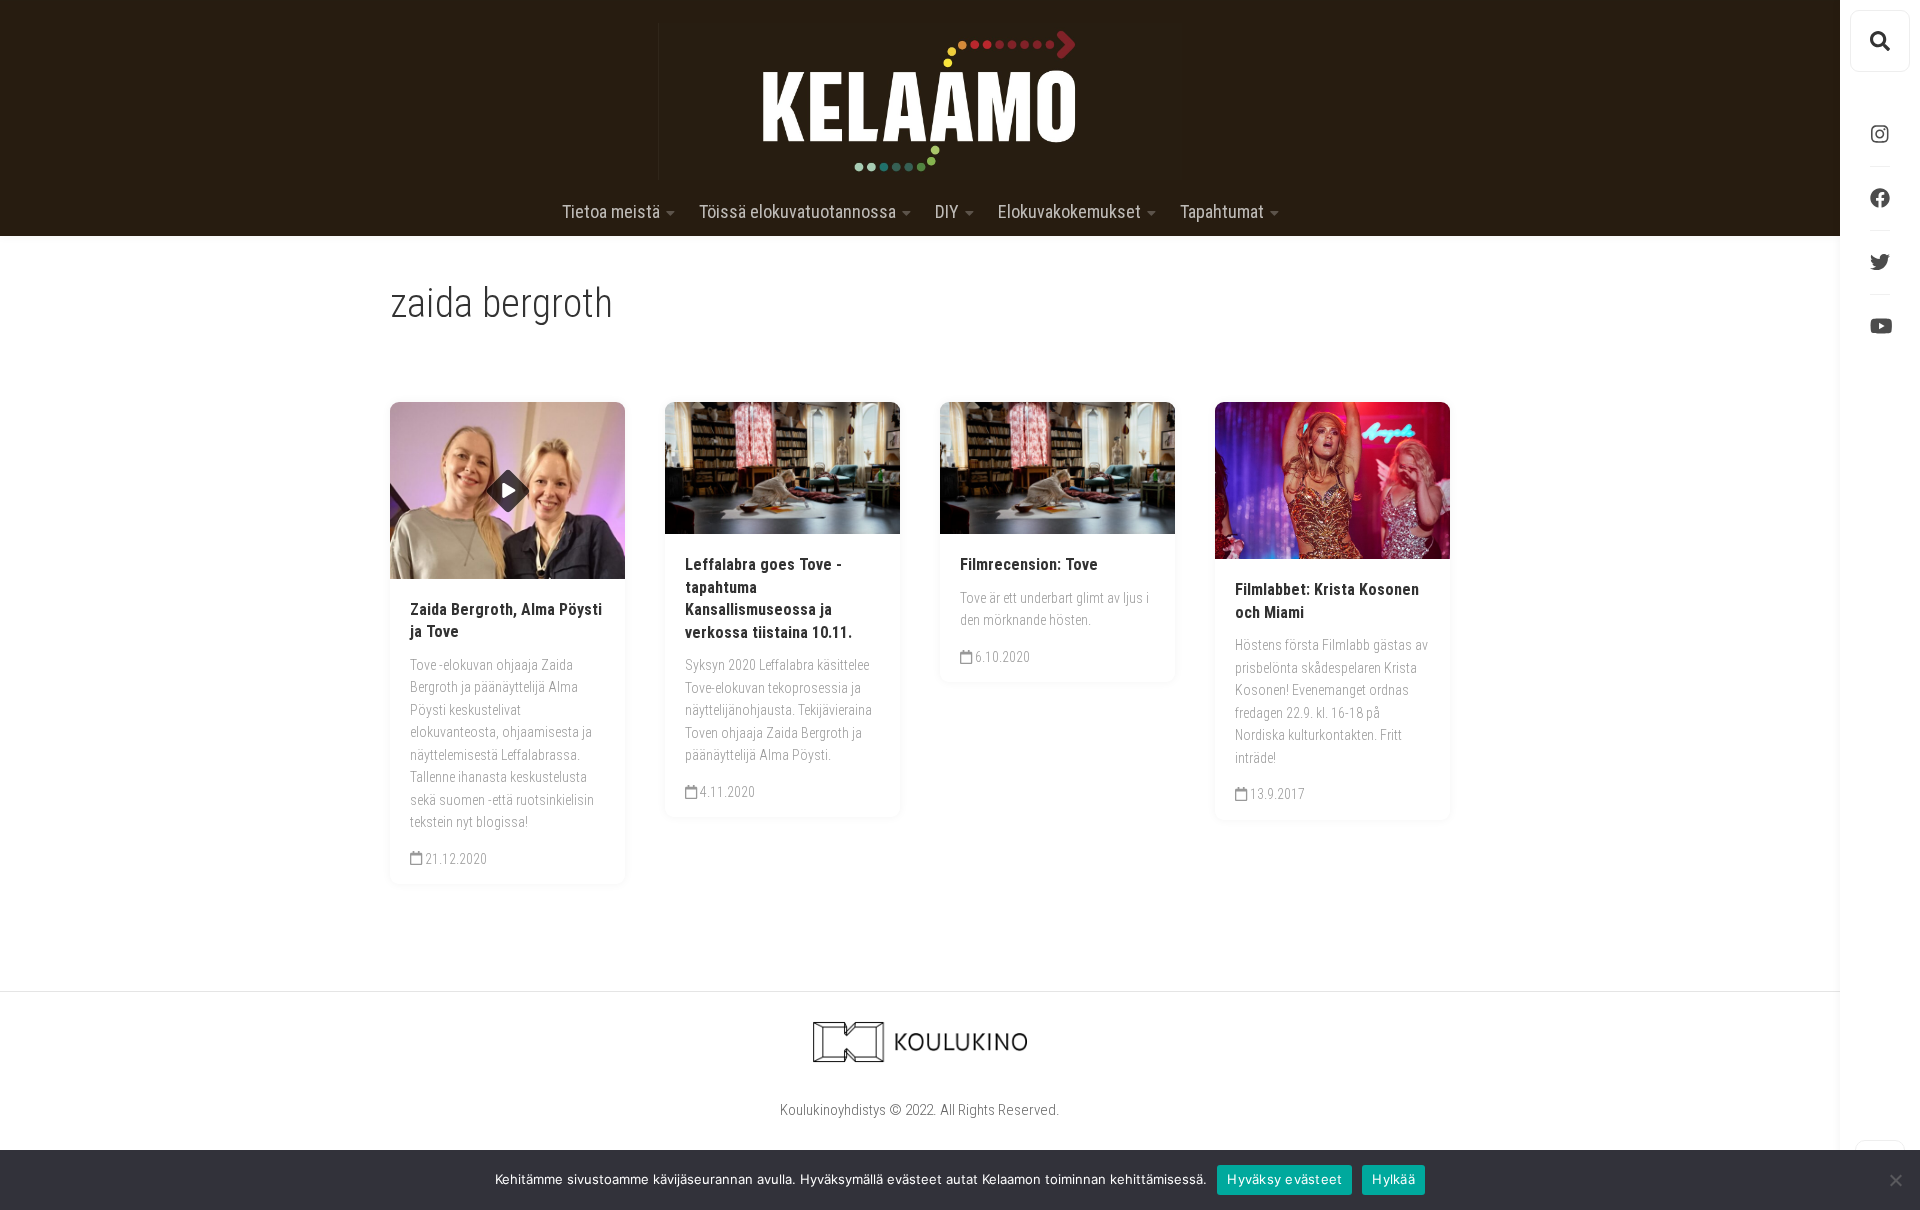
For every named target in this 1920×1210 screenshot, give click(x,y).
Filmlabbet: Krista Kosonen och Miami (1327, 601)
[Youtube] (1880, 326)
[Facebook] (1880, 198)
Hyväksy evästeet (1284, 1179)
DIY (947, 212)
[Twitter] (1880, 262)
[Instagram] (1880, 134)
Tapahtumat (1222, 212)
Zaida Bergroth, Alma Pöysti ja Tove (506, 621)
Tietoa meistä (611, 212)
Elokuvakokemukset (1069, 212)
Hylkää (1393, 1179)
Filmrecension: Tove (1029, 564)
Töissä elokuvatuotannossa (797, 212)
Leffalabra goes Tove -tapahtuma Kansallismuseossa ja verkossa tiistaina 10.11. (768, 598)
